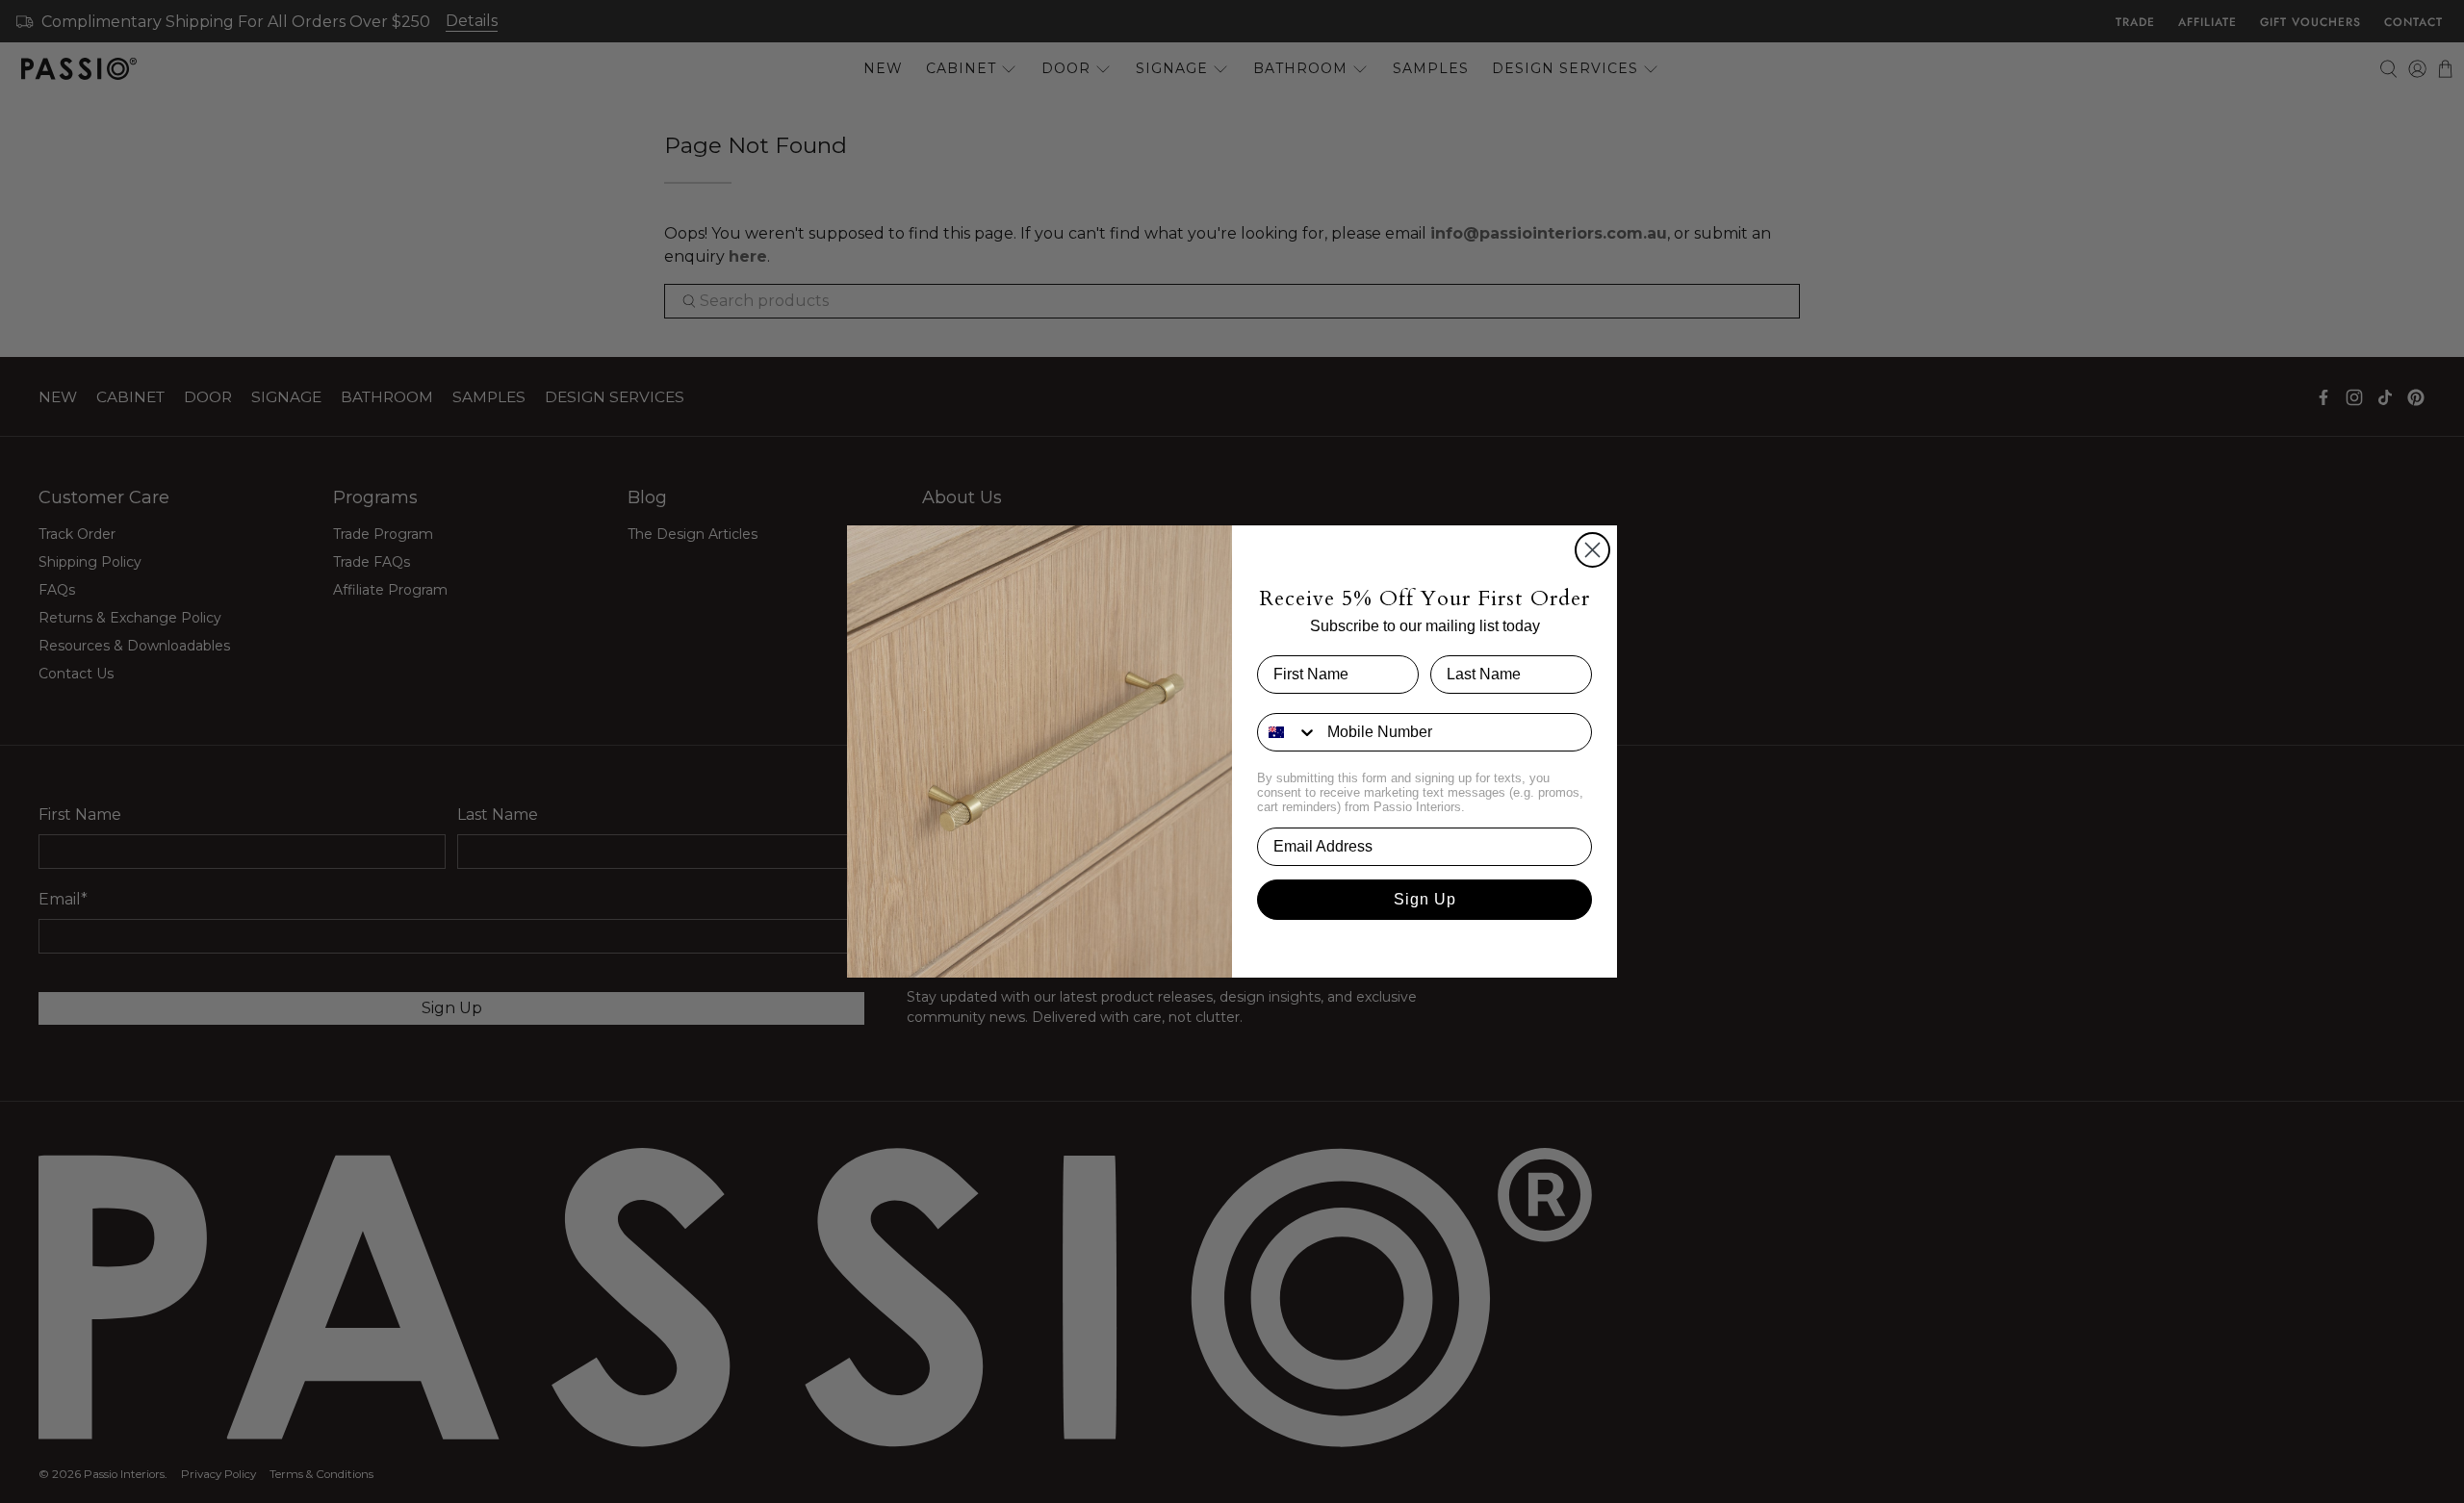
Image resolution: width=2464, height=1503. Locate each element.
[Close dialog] (1592, 550)
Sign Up (1425, 899)
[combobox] (1288, 732)
